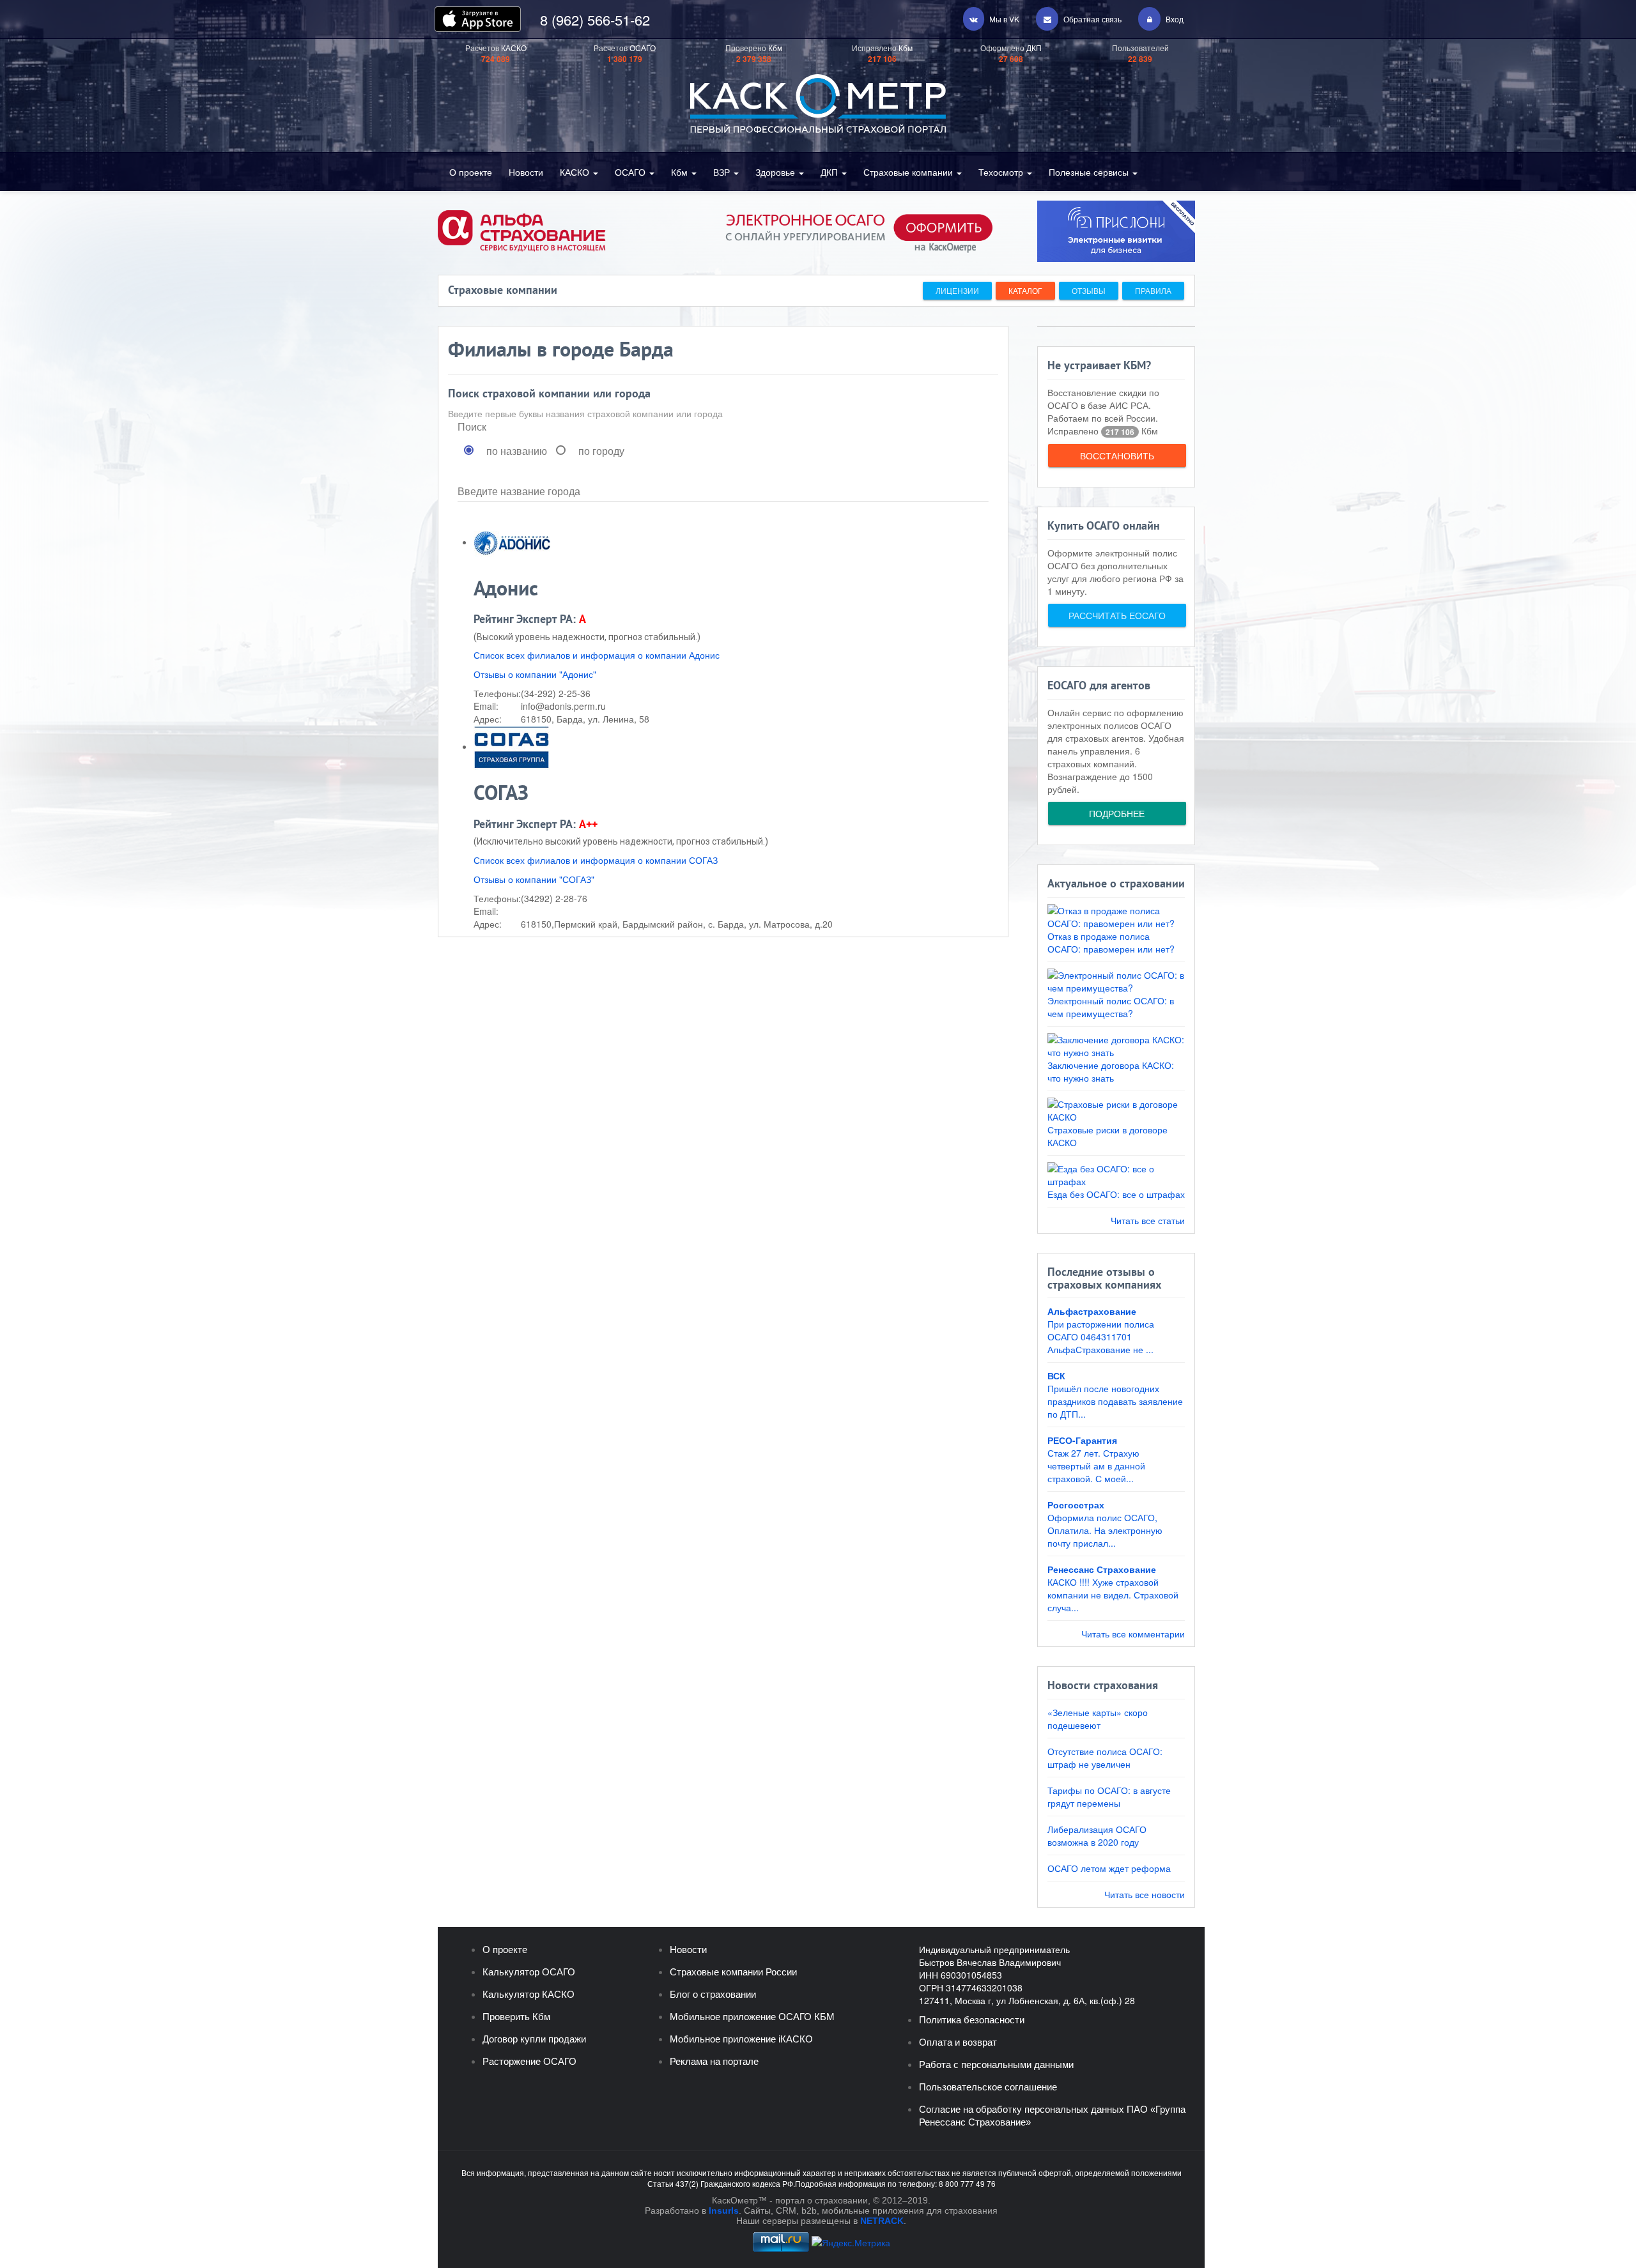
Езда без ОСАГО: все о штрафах (1116, 1194)
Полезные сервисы (1090, 172)
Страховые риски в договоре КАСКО (1107, 1136)
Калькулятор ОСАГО (529, 1972)
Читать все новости (1145, 1894)
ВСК (1056, 1375)
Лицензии (957, 290)
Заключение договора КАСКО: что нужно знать (1111, 1071)
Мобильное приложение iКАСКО (741, 2039)
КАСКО (576, 172)
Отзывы (1089, 290)
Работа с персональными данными (996, 2065)
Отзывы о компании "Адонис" (535, 674)
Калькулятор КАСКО (529, 1994)
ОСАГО (631, 172)
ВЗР (723, 172)
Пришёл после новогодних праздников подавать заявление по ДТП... (1115, 1401)
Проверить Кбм (516, 2017)
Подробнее (1117, 813)
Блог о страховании (713, 1994)
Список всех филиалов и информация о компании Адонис (597, 655)
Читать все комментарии (1133, 1634)
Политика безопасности (972, 2020)
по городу (601, 451)
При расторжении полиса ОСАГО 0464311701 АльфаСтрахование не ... (1101, 1337)
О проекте (471, 172)
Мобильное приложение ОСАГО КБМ (752, 2017)
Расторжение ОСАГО (529, 2061)
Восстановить (1116, 456)
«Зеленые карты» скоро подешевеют (1098, 1719)
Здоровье (776, 172)
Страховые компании (909, 172)
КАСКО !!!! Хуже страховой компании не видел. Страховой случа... (1113, 1595)
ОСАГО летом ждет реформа (1109, 1868)
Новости (526, 172)
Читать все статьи (1148, 1220)
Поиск (472, 427)
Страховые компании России (733, 1972)
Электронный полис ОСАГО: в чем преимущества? (1111, 1007)
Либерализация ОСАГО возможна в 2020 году (1097, 1835)
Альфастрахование (1092, 1311)
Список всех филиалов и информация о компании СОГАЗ (596, 860)
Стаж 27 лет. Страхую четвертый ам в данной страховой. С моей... (1096, 1466)
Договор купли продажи (534, 2039)
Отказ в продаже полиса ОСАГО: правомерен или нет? (1111, 942)
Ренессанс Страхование (1102, 1569)
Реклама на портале (714, 2061)
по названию (517, 451)
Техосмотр (1002, 172)
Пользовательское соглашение (988, 2087)
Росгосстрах (1076, 1505)
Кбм (681, 172)
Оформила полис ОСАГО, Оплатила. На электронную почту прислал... (1105, 1530)
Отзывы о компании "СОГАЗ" (534, 879)
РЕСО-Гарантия (1082, 1440)
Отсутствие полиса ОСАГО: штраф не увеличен (1105, 1758)
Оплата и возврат (958, 2042)
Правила (1153, 290)
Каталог (1025, 290)
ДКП (830, 172)
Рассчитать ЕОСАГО (1116, 615)
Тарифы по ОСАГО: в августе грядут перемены (1109, 1797)
